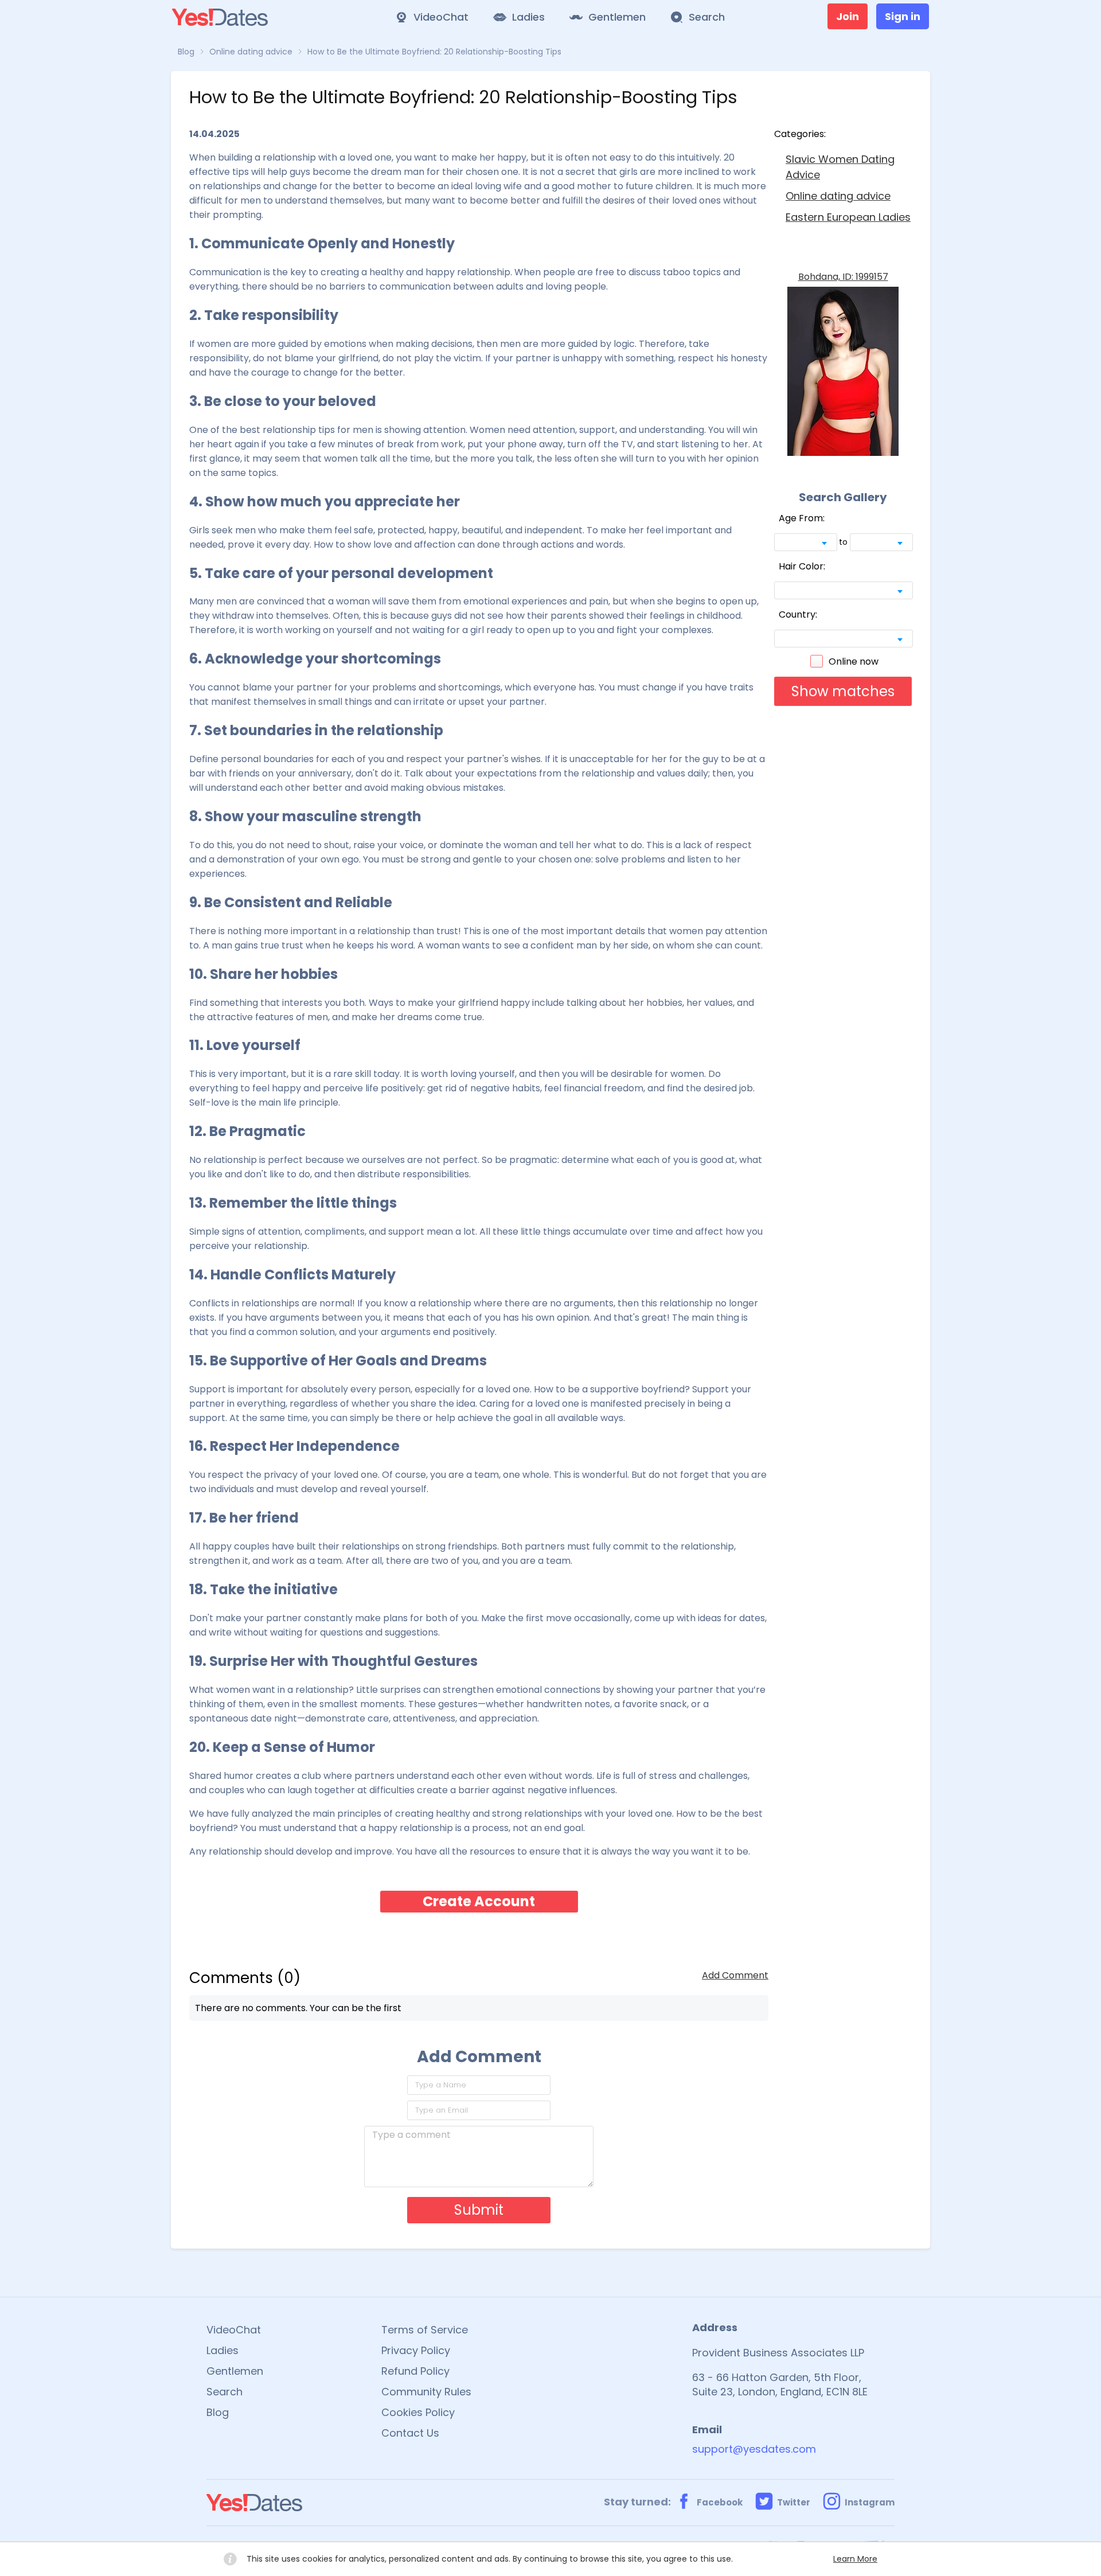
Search (225, 2392)
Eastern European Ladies (848, 217)
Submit (479, 2210)
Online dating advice (838, 196)
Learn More (855, 2559)
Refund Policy (415, 2371)
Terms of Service (425, 2330)
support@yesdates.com (754, 2449)
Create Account (479, 1901)
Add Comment (735, 1975)
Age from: (802, 518)
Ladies (222, 2350)
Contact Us (410, 2433)
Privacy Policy (416, 2350)
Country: (798, 614)
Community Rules (426, 2392)
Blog (218, 2412)
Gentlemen (235, 2371)
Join (848, 16)
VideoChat (234, 2330)
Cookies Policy (418, 2412)
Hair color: (802, 566)
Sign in (903, 16)
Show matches (843, 691)
